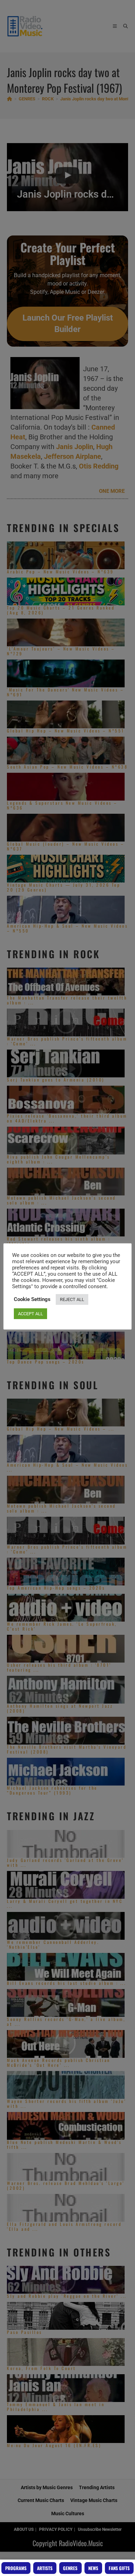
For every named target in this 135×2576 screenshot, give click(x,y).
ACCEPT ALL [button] (30, 1314)
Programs (16, 2568)
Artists (45, 2568)
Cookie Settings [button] (32, 1299)
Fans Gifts (119, 2568)
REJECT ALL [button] (72, 1299)
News (93, 2568)
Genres (70, 2568)
